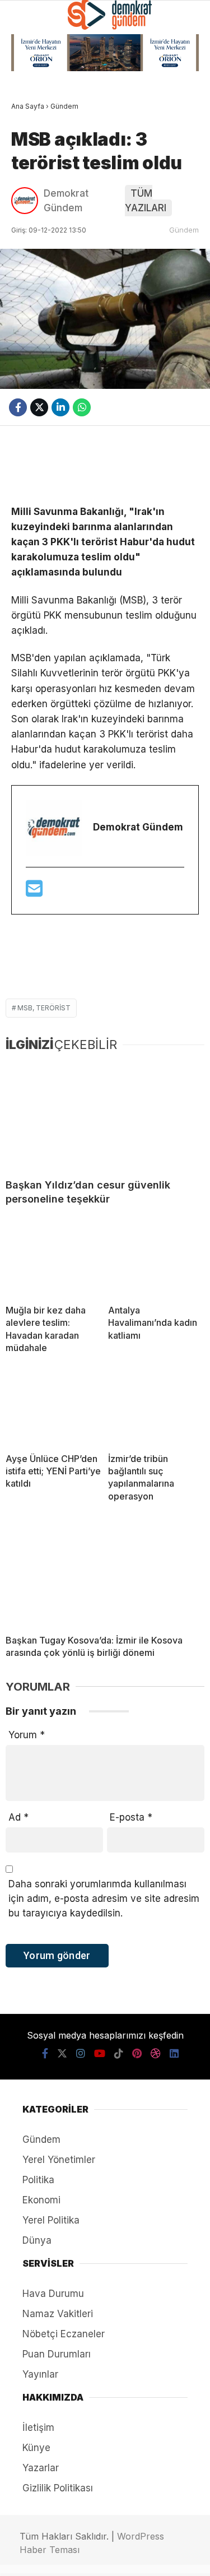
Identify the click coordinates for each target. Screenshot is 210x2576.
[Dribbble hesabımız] (145, 2558)
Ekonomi (35, 173)
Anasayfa (37, 94)
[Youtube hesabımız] (84, 2558)
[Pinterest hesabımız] (125, 2558)
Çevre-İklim (42, 305)
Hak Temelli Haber (55, 252)
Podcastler (43, 120)
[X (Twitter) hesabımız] (43, 2558)
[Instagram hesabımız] (64, 2558)
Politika (35, 199)
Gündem (34, 147)
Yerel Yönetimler (55, 279)
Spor (27, 226)
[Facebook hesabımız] (23, 2558)
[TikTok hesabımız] (104, 2558)
